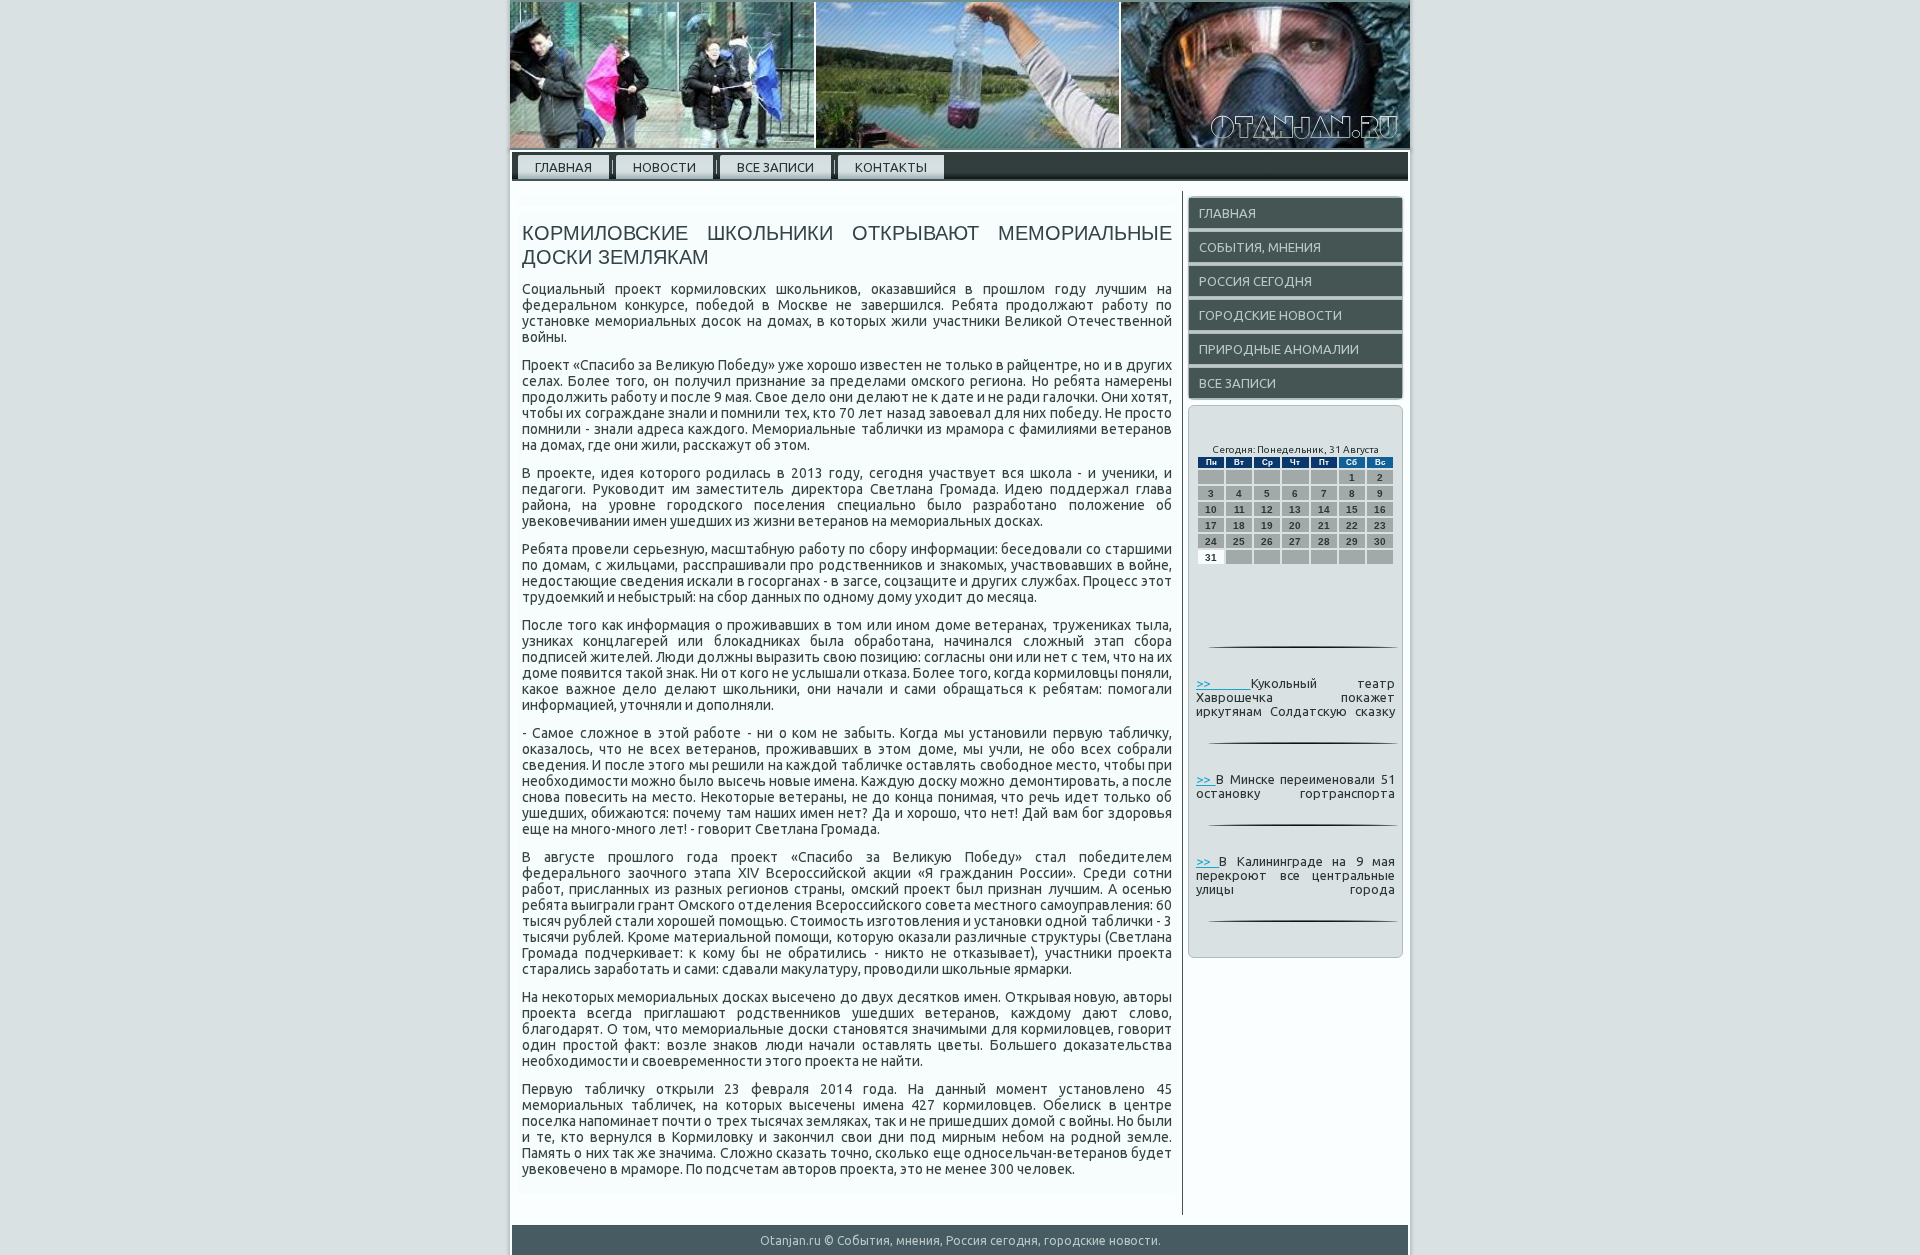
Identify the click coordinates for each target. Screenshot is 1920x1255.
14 (1324, 509)
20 (1295, 525)
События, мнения (1260, 247)
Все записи (775, 167)
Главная (563, 167)
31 (1211, 557)
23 (1380, 525)
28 (1324, 541)
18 (1239, 525)
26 (1267, 541)
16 (1380, 509)
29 (1352, 541)
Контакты (891, 167)
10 (1211, 509)
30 (1380, 541)
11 (1239, 509)
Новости (664, 167)
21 (1324, 525)
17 (1211, 525)
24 (1211, 541)
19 (1267, 525)
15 (1352, 509)
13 (1295, 509)
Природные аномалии (1279, 349)
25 (1239, 541)
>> (1223, 683)
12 (1267, 509)
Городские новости (1270, 315)
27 (1295, 541)
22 (1352, 525)
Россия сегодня (1255, 281)
